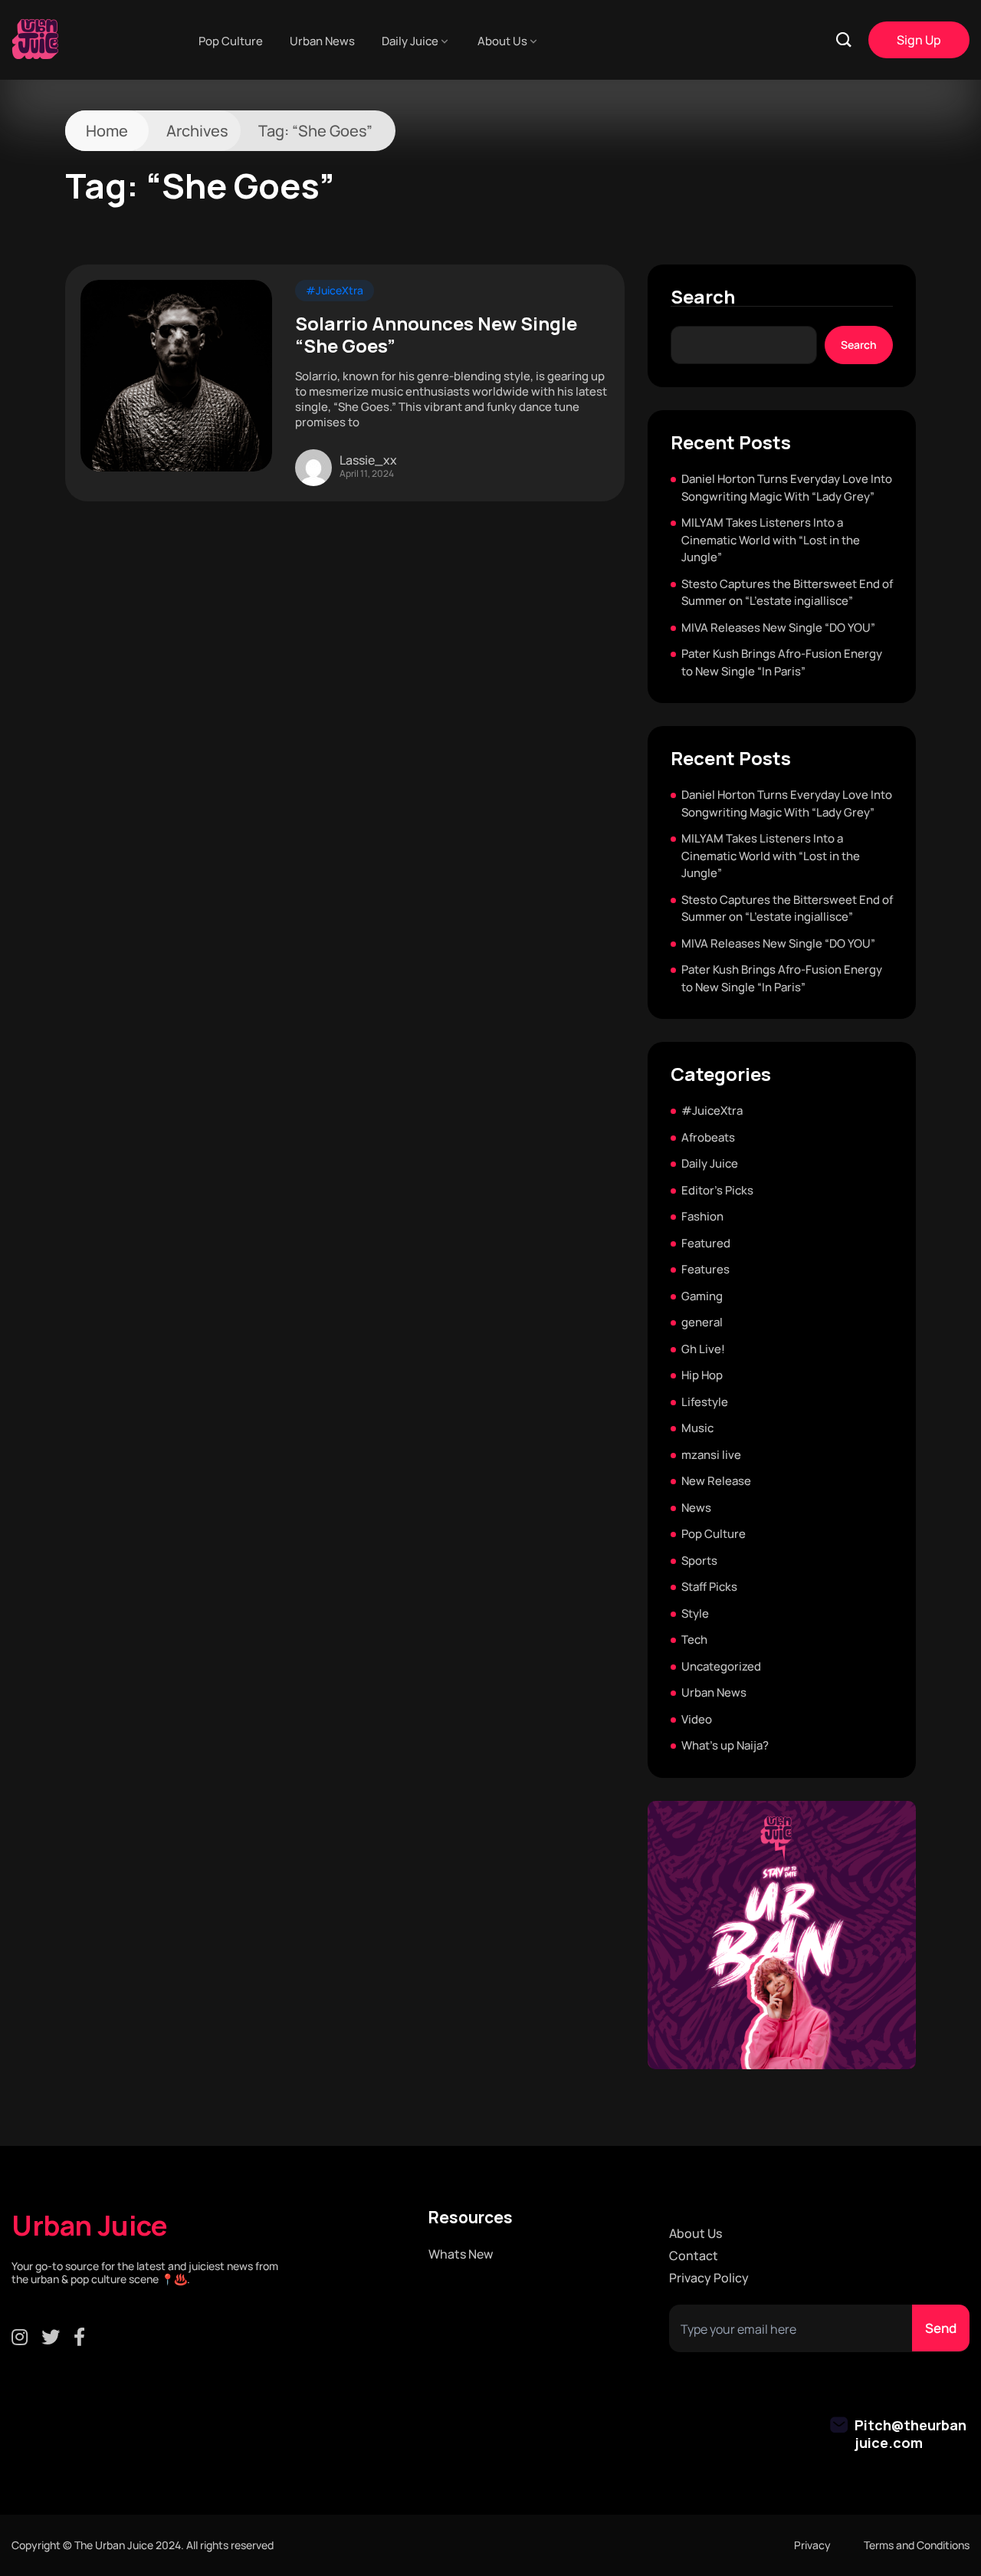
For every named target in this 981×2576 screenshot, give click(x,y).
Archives (197, 131)
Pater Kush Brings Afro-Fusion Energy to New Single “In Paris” (782, 662)
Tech (694, 1640)
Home (107, 131)
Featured (706, 1243)
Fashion (702, 1216)
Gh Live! (703, 1349)
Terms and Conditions (917, 2545)
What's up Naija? (725, 1745)
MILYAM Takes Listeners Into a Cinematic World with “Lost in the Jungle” (771, 540)
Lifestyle (705, 1402)
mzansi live (711, 1455)
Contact (694, 2256)
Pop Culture (231, 41)
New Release (716, 1481)
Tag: (315, 131)
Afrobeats (708, 1137)
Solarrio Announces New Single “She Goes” (436, 335)
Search (703, 297)
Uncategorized (721, 1666)
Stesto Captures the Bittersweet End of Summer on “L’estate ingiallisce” (787, 593)
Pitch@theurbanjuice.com (910, 2434)
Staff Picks (709, 1587)
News (696, 1508)
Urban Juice (90, 2226)
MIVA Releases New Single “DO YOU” (778, 628)
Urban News (322, 41)
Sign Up (919, 40)
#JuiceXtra (335, 290)
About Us (502, 41)
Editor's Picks (717, 1190)
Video (697, 1719)
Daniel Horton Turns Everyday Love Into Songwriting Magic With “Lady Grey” (787, 488)
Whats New (461, 2254)
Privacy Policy (709, 2278)
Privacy (812, 2545)
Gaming (702, 1296)
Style (695, 1613)
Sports (699, 1561)
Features (705, 1269)
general (702, 1322)
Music (697, 1428)
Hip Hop (702, 1375)
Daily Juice (410, 41)
